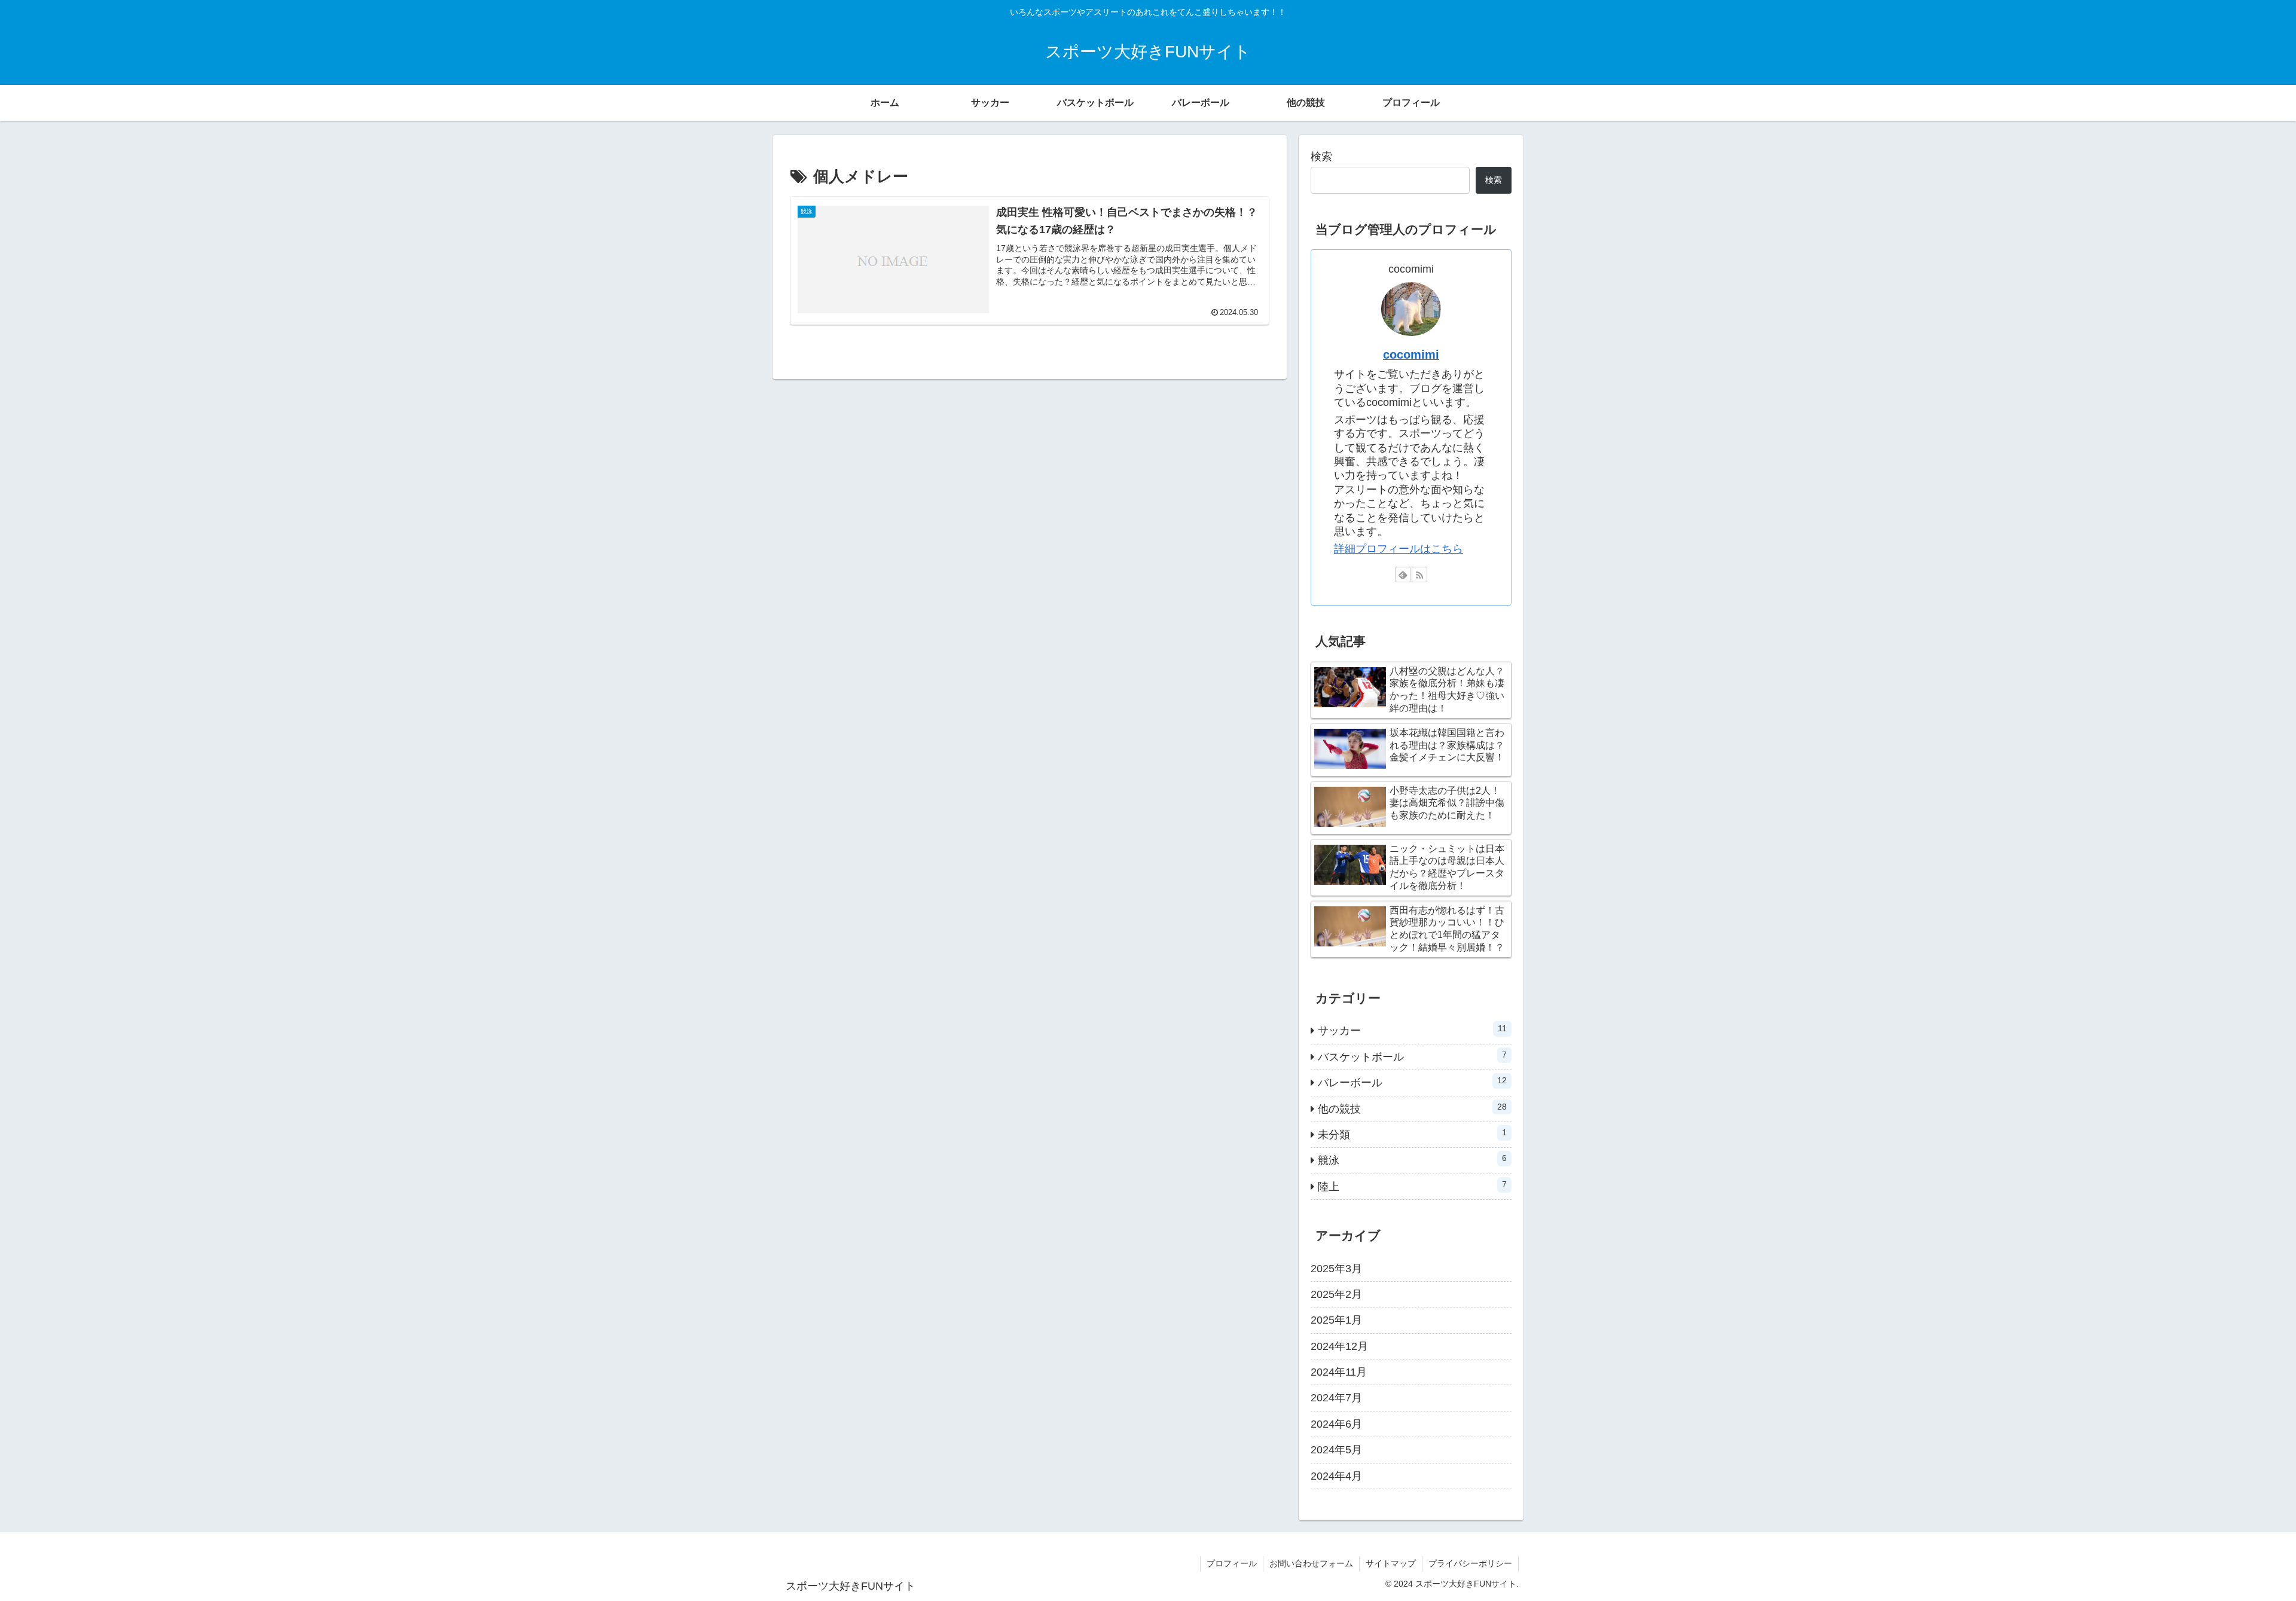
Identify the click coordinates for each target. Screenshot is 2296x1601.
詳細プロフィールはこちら (1399, 549)
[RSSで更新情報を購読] (1419, 575)
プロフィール (1232, 1563)
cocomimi (1411, 355)
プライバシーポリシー (1470, 1563)
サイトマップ (1391, 1563)
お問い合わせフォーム (1311, 1563)
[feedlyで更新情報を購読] (1403, 575)
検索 (1321, 157)
